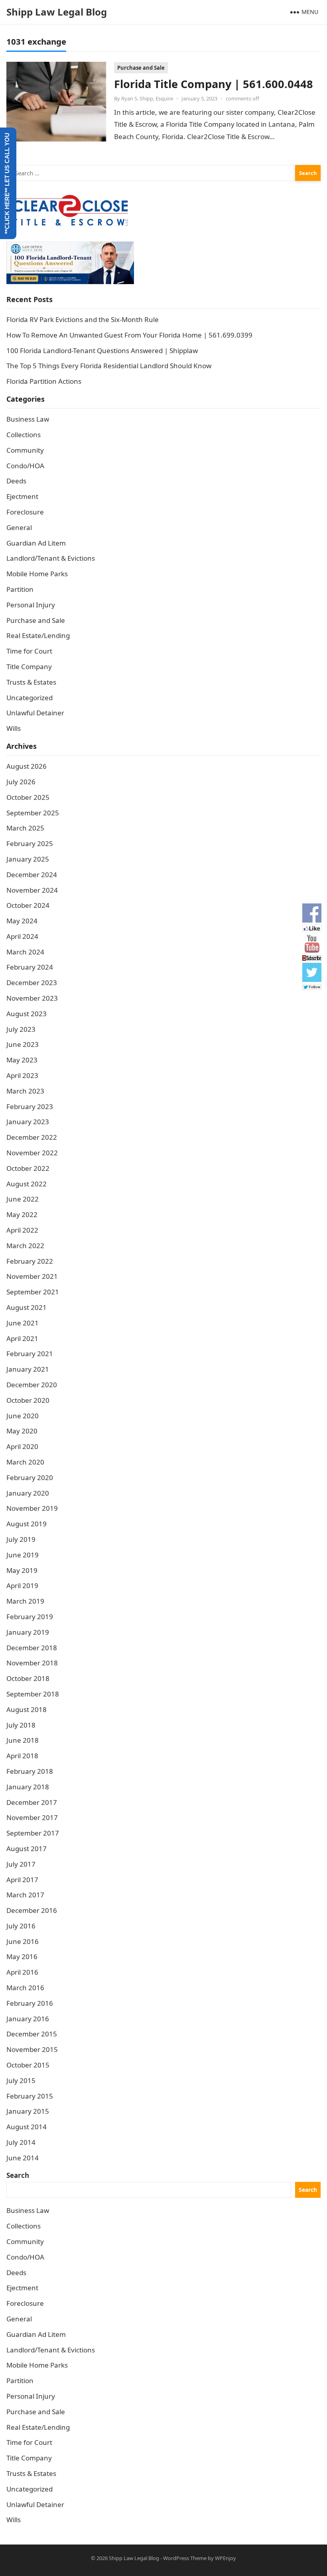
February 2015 (30, 2096)
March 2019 (25, 1601)
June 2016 (23, 1941)
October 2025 (28, 797)
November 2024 (32, 890)
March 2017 (25, 1895)
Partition (20, 589)
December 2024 (32, 875)
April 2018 (22, 1756)
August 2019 (27, 1524)
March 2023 (25, 1091)
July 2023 (21, 1029)
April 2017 (22, 1880)
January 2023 (28, 1122)
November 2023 (32, 998)
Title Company (29, 667)
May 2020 (22, 1431)
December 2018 (32, 1648)
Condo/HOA (25, 466)
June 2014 (23, 2158)
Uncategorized (30, 698)
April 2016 (22, 1972)
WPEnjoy (226, 2558)
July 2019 (21, 1539)
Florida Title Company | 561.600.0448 (214, 84)
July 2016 (21, 1926)
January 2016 (28, 2019)
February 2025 (30, 843)
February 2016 (30, 2003)
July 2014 (21, 2142)
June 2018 (23, 1740)
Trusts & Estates (31, 682)
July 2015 (21, 2080)
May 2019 (22, 1570)
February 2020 (30, 1477)
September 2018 (33, 1694)
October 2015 (28, 2065)
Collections (24, 435)
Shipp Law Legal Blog (57, 12)
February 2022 (30, 1261)
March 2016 (25, 1988)
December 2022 (32, 1137)
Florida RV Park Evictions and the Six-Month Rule (83, 319)
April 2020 (22, 1446)
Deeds (16, 481)
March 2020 (25, 1462)
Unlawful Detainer (35, 713)
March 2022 (25, 1246)
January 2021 (28, 1369)
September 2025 (33, 813)
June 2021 (23, 1323)
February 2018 (30, 1771)
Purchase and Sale (141, 68)
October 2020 (28, 1400)
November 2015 (32, 2049)
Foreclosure (25, 512)
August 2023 (27, 1014)
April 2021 (22, 1338)
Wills (14, 728)
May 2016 (22, 1957)
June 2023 (23, 1044)
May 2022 (22, 1214)
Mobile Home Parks (37, 574)
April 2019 (22, 1585)
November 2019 (32, 1508)
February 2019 (30, 1617)
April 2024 (22, 936)
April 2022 (22, 1230)
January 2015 (28, 2111)
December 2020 (32, 1385)
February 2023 (30, 1106)
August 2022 (27, 1184)
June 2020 (23, 1416)
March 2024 (25, 952)
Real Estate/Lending (38, 635)
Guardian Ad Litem (36, 543)
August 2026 (27, 766)
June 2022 (23, 1199)
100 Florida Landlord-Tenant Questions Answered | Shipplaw (102, 350)
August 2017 (27, 1849)
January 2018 (28, 1787)
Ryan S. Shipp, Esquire (147, 98)
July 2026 (21, 782)
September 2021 (33, 1292)
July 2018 (21, 1725)
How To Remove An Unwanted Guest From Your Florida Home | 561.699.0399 (129, 335)
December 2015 (32, 2034)
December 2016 (32, 1910)
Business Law (28, 419)
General (19, 527)
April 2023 (22, 1075)
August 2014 (27, 2127)
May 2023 (22, 1060)
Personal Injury (31, 605)
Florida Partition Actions (45, 381)
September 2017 (33, 1833)
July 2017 (21, 1864)
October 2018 (28, 1678)
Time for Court (29, 651)
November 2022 (32, 1153)
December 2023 (32, 983)
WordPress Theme (185, 2558)
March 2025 (25, 828)
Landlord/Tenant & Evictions (51, 558)
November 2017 (32, 1817)
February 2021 (30, 1354)
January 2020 (28, 1493)
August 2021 (27, 1307)
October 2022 (28, 1168)
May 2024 (22, 921)
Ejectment (22, 496)
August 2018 (27, 1709)
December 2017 (32, 1802)
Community (25, 450)
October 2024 (28, 905)
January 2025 (28, 859)
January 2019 (28, 1632)
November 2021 (32, 1276)
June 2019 (23, 1555)
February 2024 (30, 967)
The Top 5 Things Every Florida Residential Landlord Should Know (109, 366)
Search (18, 2175)
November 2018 (32, 1663)
